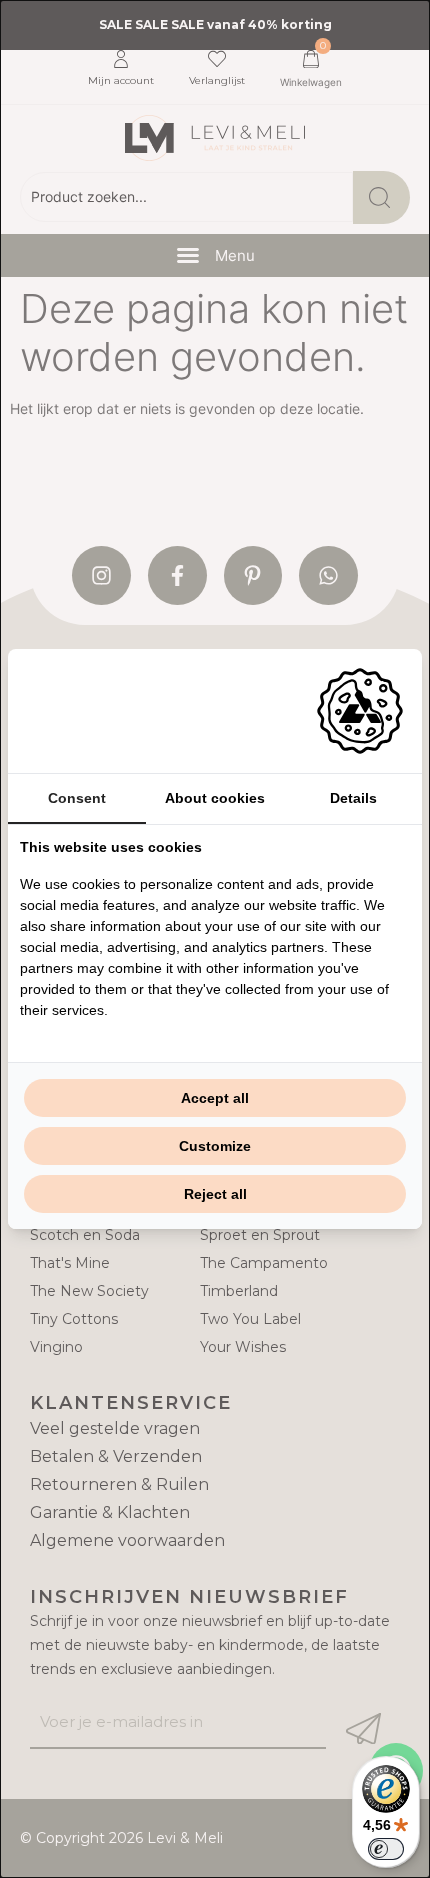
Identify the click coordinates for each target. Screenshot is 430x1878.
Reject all (215, 1194)
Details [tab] (353, 798)
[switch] (386, 1849)
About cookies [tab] (215, 798)
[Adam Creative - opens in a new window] (360, 711)
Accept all (215, 1098)
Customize (215, 1146)
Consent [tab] (77, 798)
